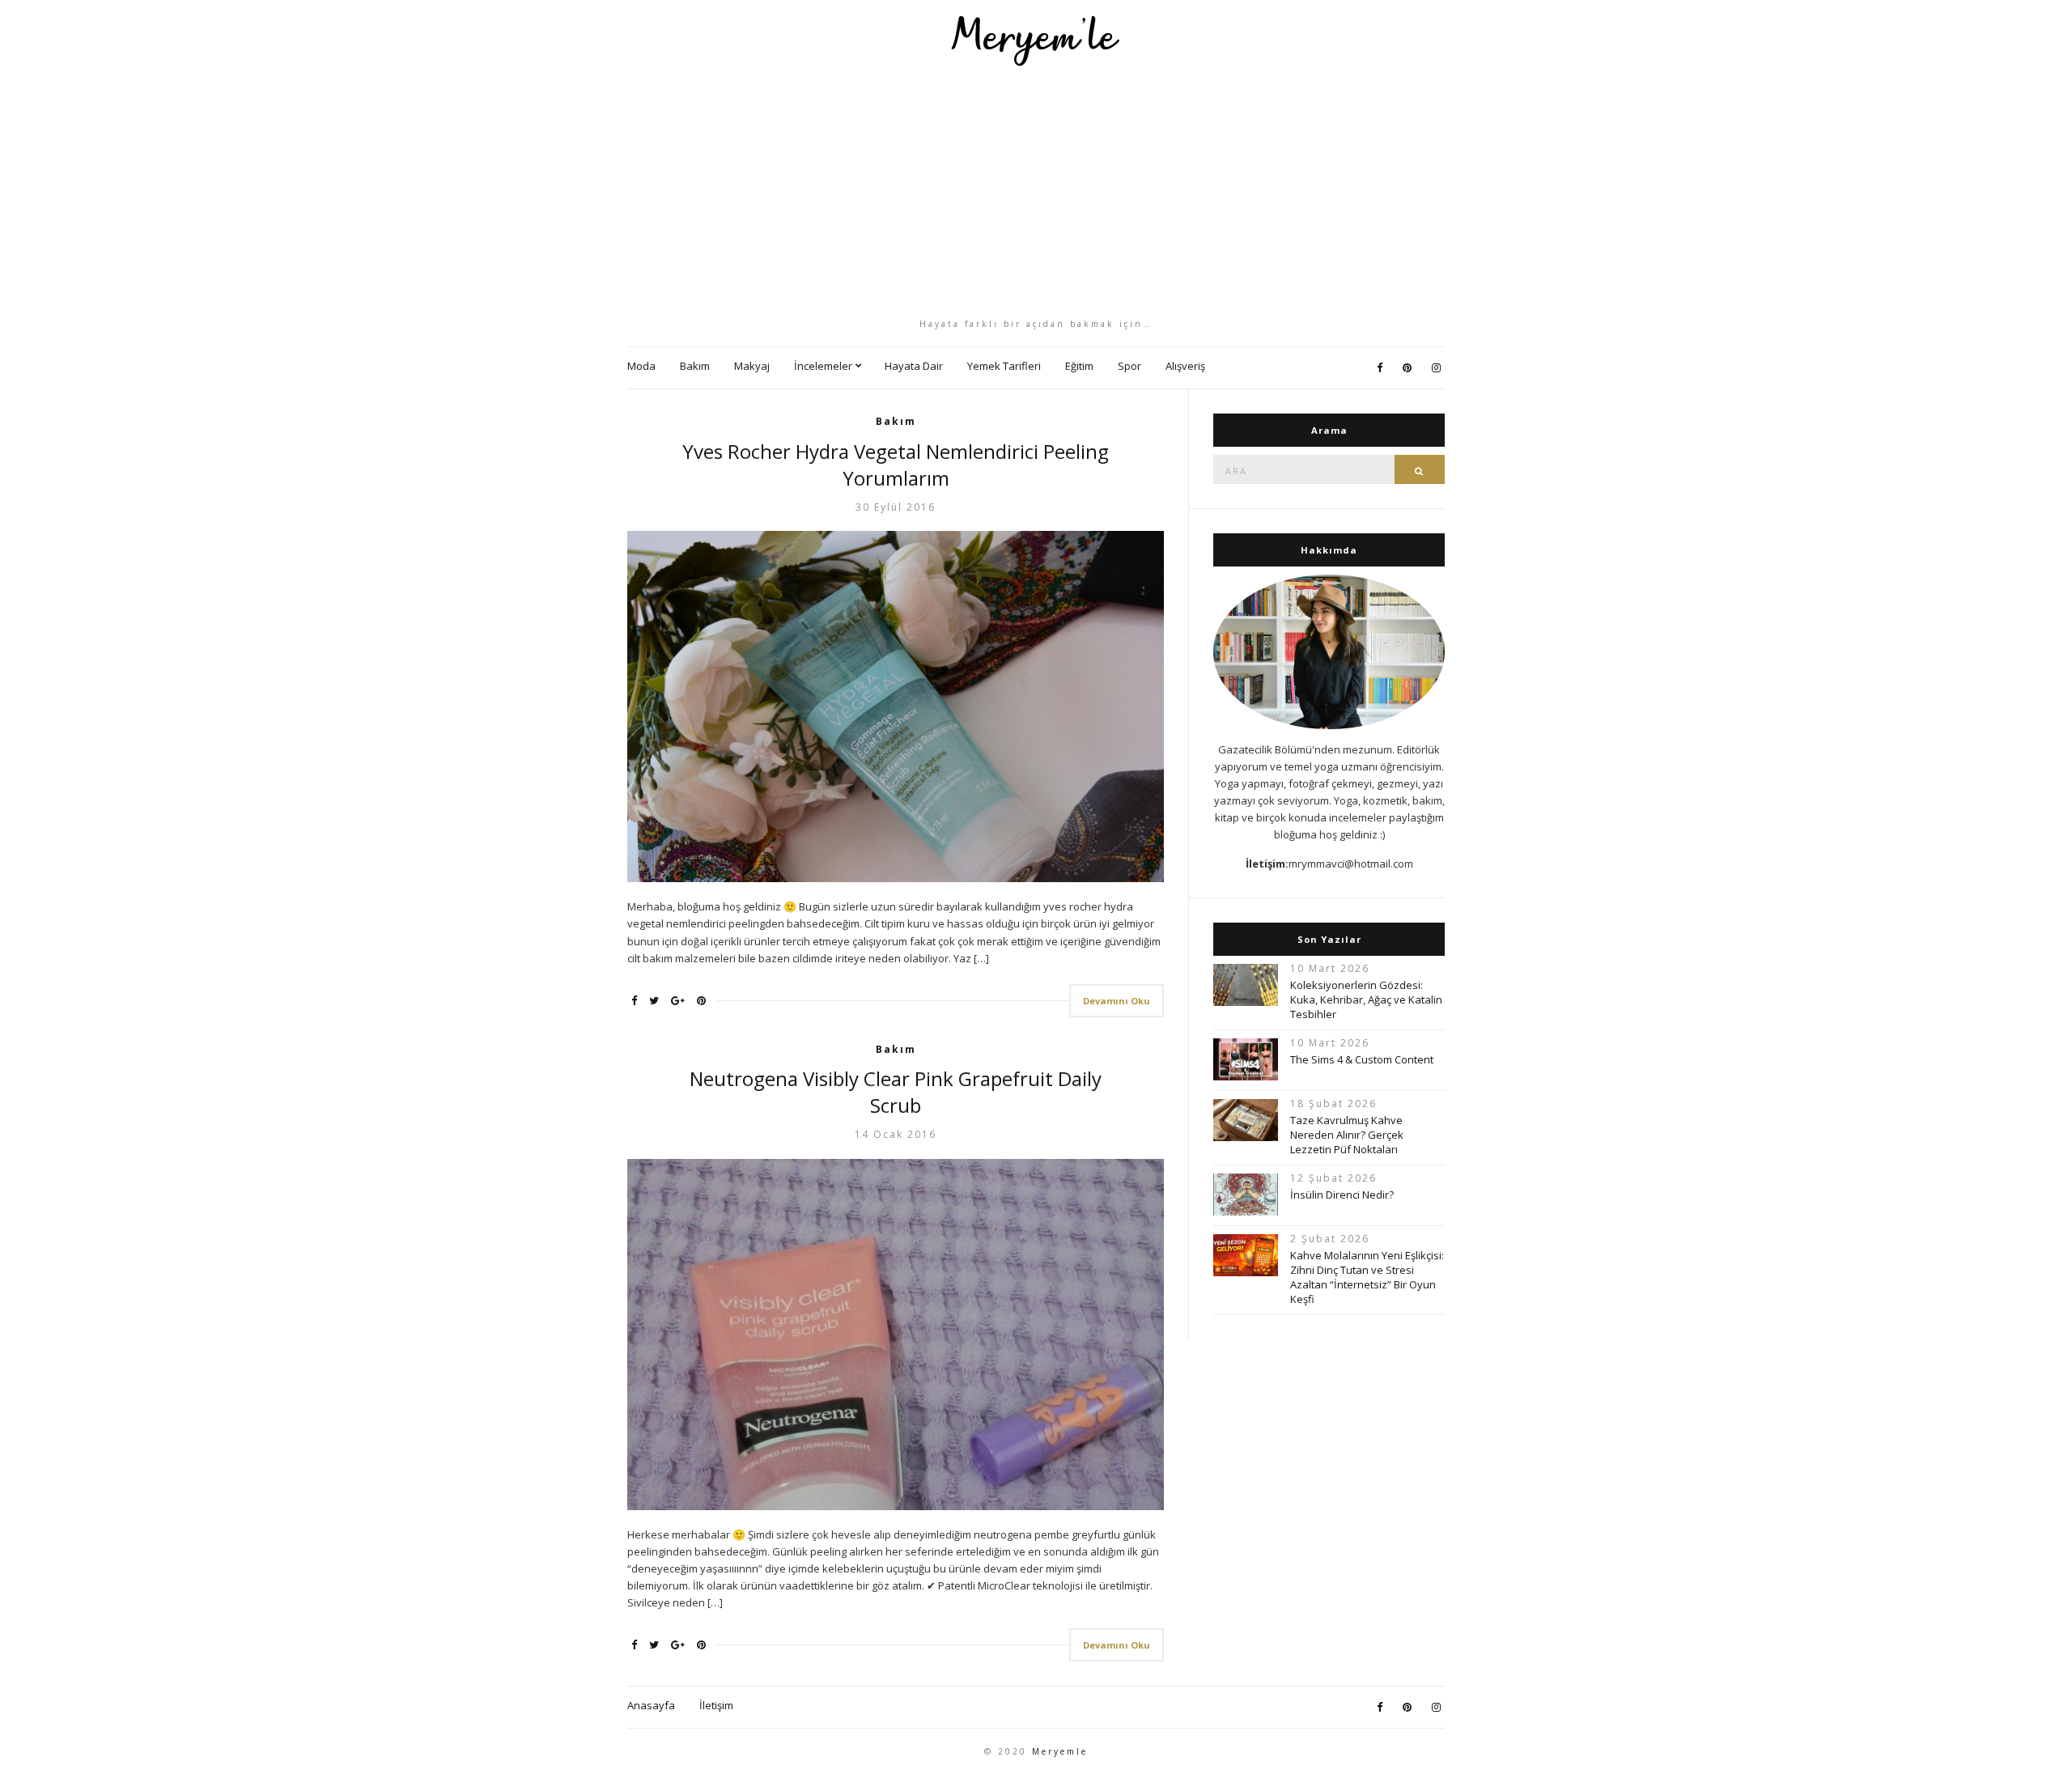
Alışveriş (1185, 366)
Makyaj (752, 366)
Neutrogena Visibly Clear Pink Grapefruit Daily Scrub (896, 1092)
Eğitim (1079, 366)
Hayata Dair (914, 366)
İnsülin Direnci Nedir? (1342, 1195)
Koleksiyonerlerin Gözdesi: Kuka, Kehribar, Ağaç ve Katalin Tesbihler (1366, 999)
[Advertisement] (1036, 192)
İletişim (716, 1705)
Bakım (695, 366)
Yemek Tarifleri (1004, 366)
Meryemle (1060, 1751)
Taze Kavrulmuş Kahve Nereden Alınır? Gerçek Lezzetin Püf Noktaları (1347, 1135)
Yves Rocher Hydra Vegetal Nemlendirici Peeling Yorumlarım (896, 465)
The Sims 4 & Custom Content (1362, 1059)
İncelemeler (823, 366)
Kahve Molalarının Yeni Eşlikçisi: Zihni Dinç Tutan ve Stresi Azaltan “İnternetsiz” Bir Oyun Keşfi (1367, 1277)
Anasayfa (651, 1705)
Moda (641, 366)
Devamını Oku (1117, 1001)
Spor (1129, 366)
